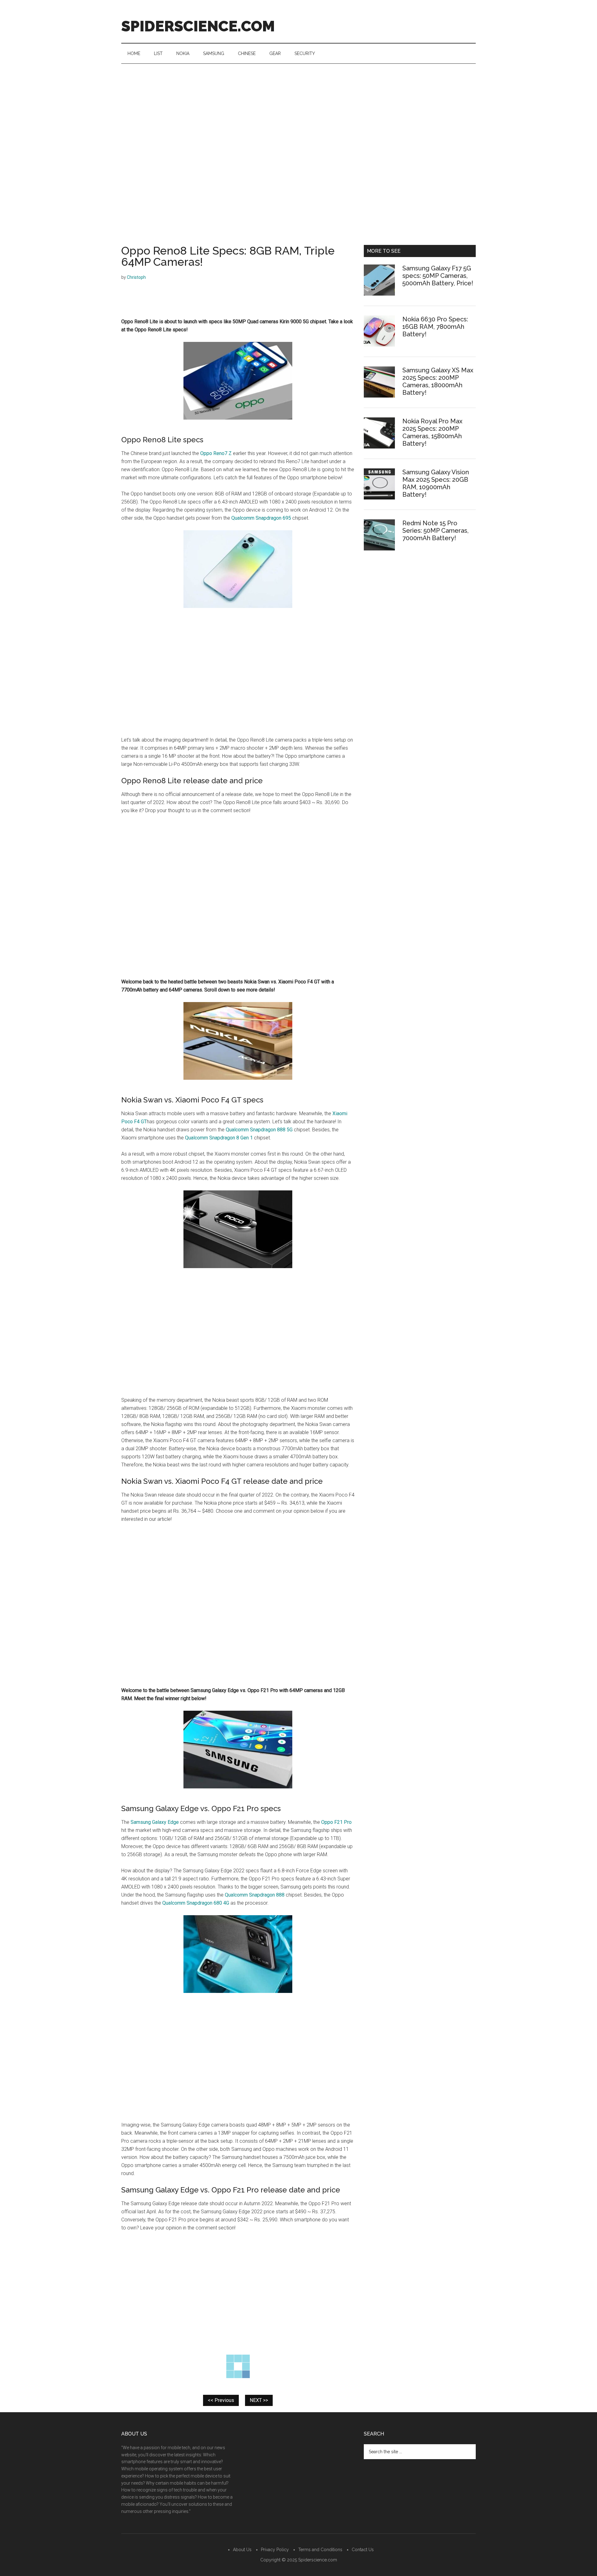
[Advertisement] (298, 110)
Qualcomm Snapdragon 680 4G (196, 1903)
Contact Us (363, 2550)
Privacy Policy (275, 2550)
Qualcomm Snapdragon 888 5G (259, 1130)
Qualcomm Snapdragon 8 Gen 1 (219, 1138)
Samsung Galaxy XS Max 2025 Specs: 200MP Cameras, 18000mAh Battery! (438, 381)
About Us (242, 2550)
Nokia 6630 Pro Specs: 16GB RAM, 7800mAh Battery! (435, 327)
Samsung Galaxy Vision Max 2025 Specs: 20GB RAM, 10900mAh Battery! (436, 483)
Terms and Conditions (320, 2550)
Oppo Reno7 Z (216, 453)
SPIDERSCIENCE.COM (198, 26)
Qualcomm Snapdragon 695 (261, 518)
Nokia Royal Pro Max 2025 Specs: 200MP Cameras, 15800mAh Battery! (432, 432)
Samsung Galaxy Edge (155, 1822)
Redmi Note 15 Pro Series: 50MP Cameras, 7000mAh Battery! (435, 531)
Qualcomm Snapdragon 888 (255, 1895)
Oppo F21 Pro (336, 1822)
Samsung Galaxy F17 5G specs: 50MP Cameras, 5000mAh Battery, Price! (438, 276)
